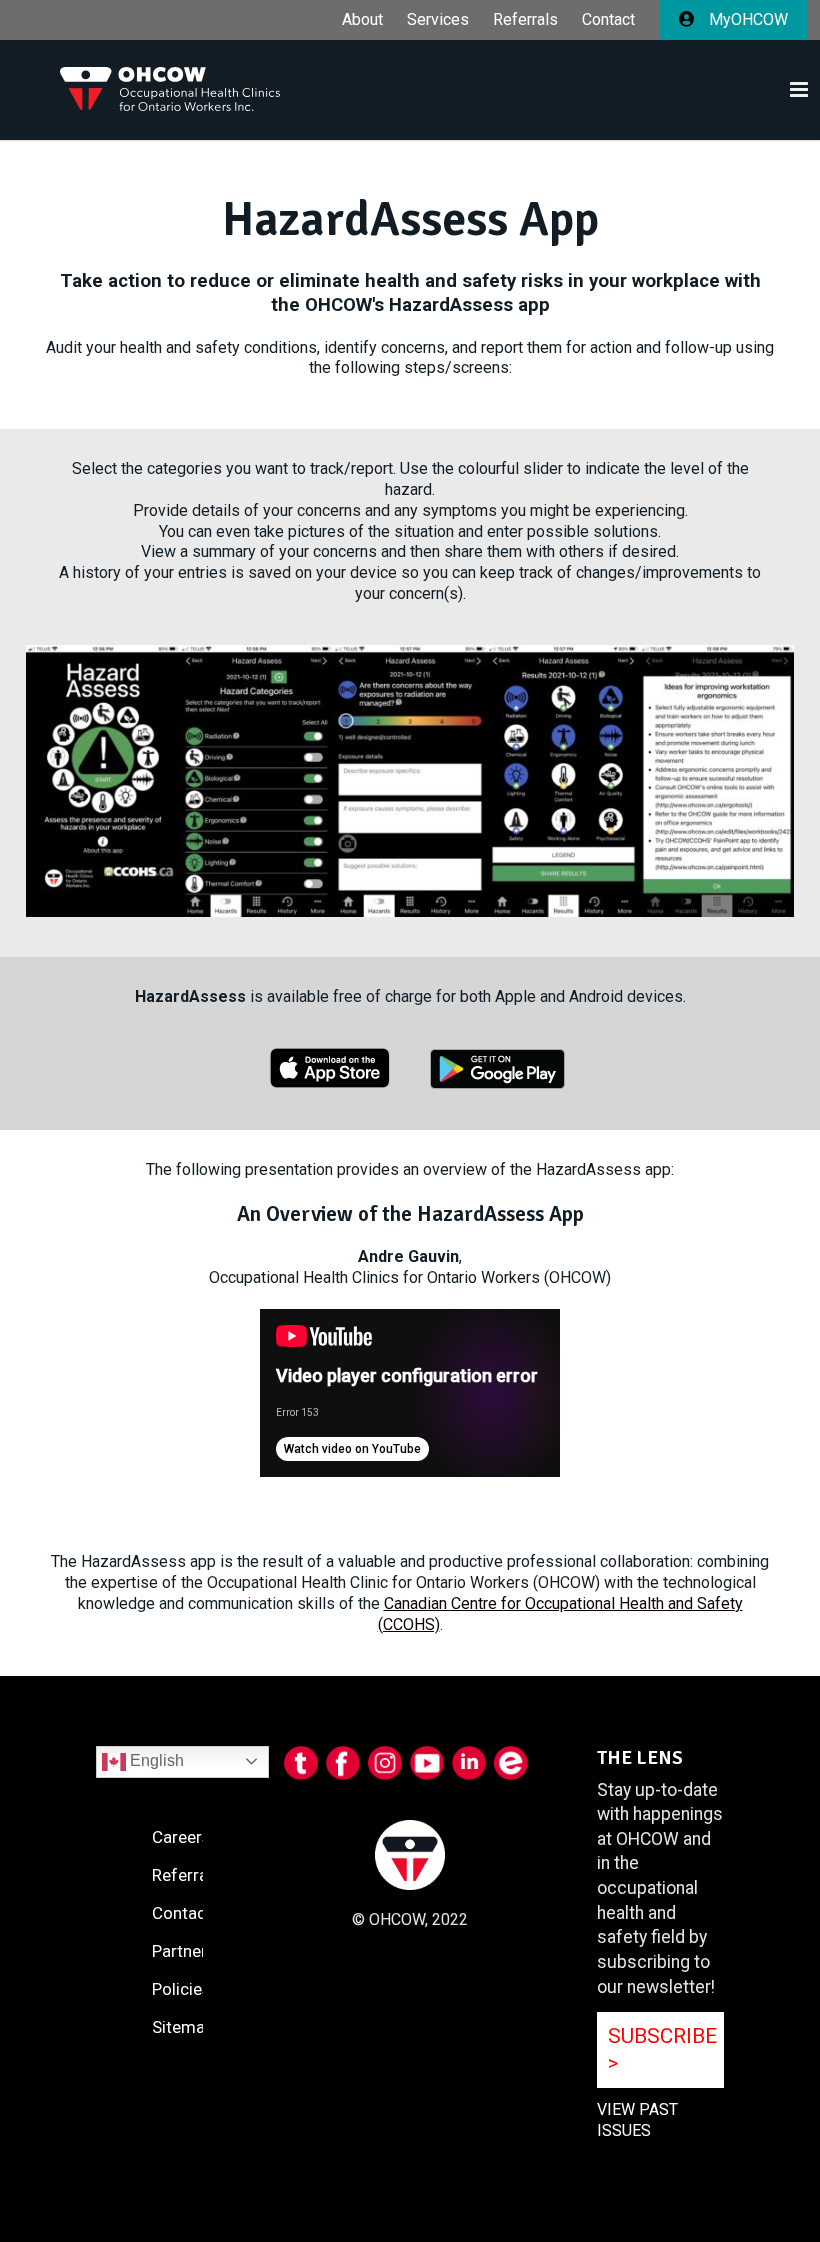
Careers (181, 1837)
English (155, 1760)
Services (438, 20)
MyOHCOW (746, 19)
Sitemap (183, 2027)
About (362, 20)
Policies (181, 1989)
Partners (184, 1951)
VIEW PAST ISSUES (637, 2120)
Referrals (525, 20)
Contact (608, 20)
